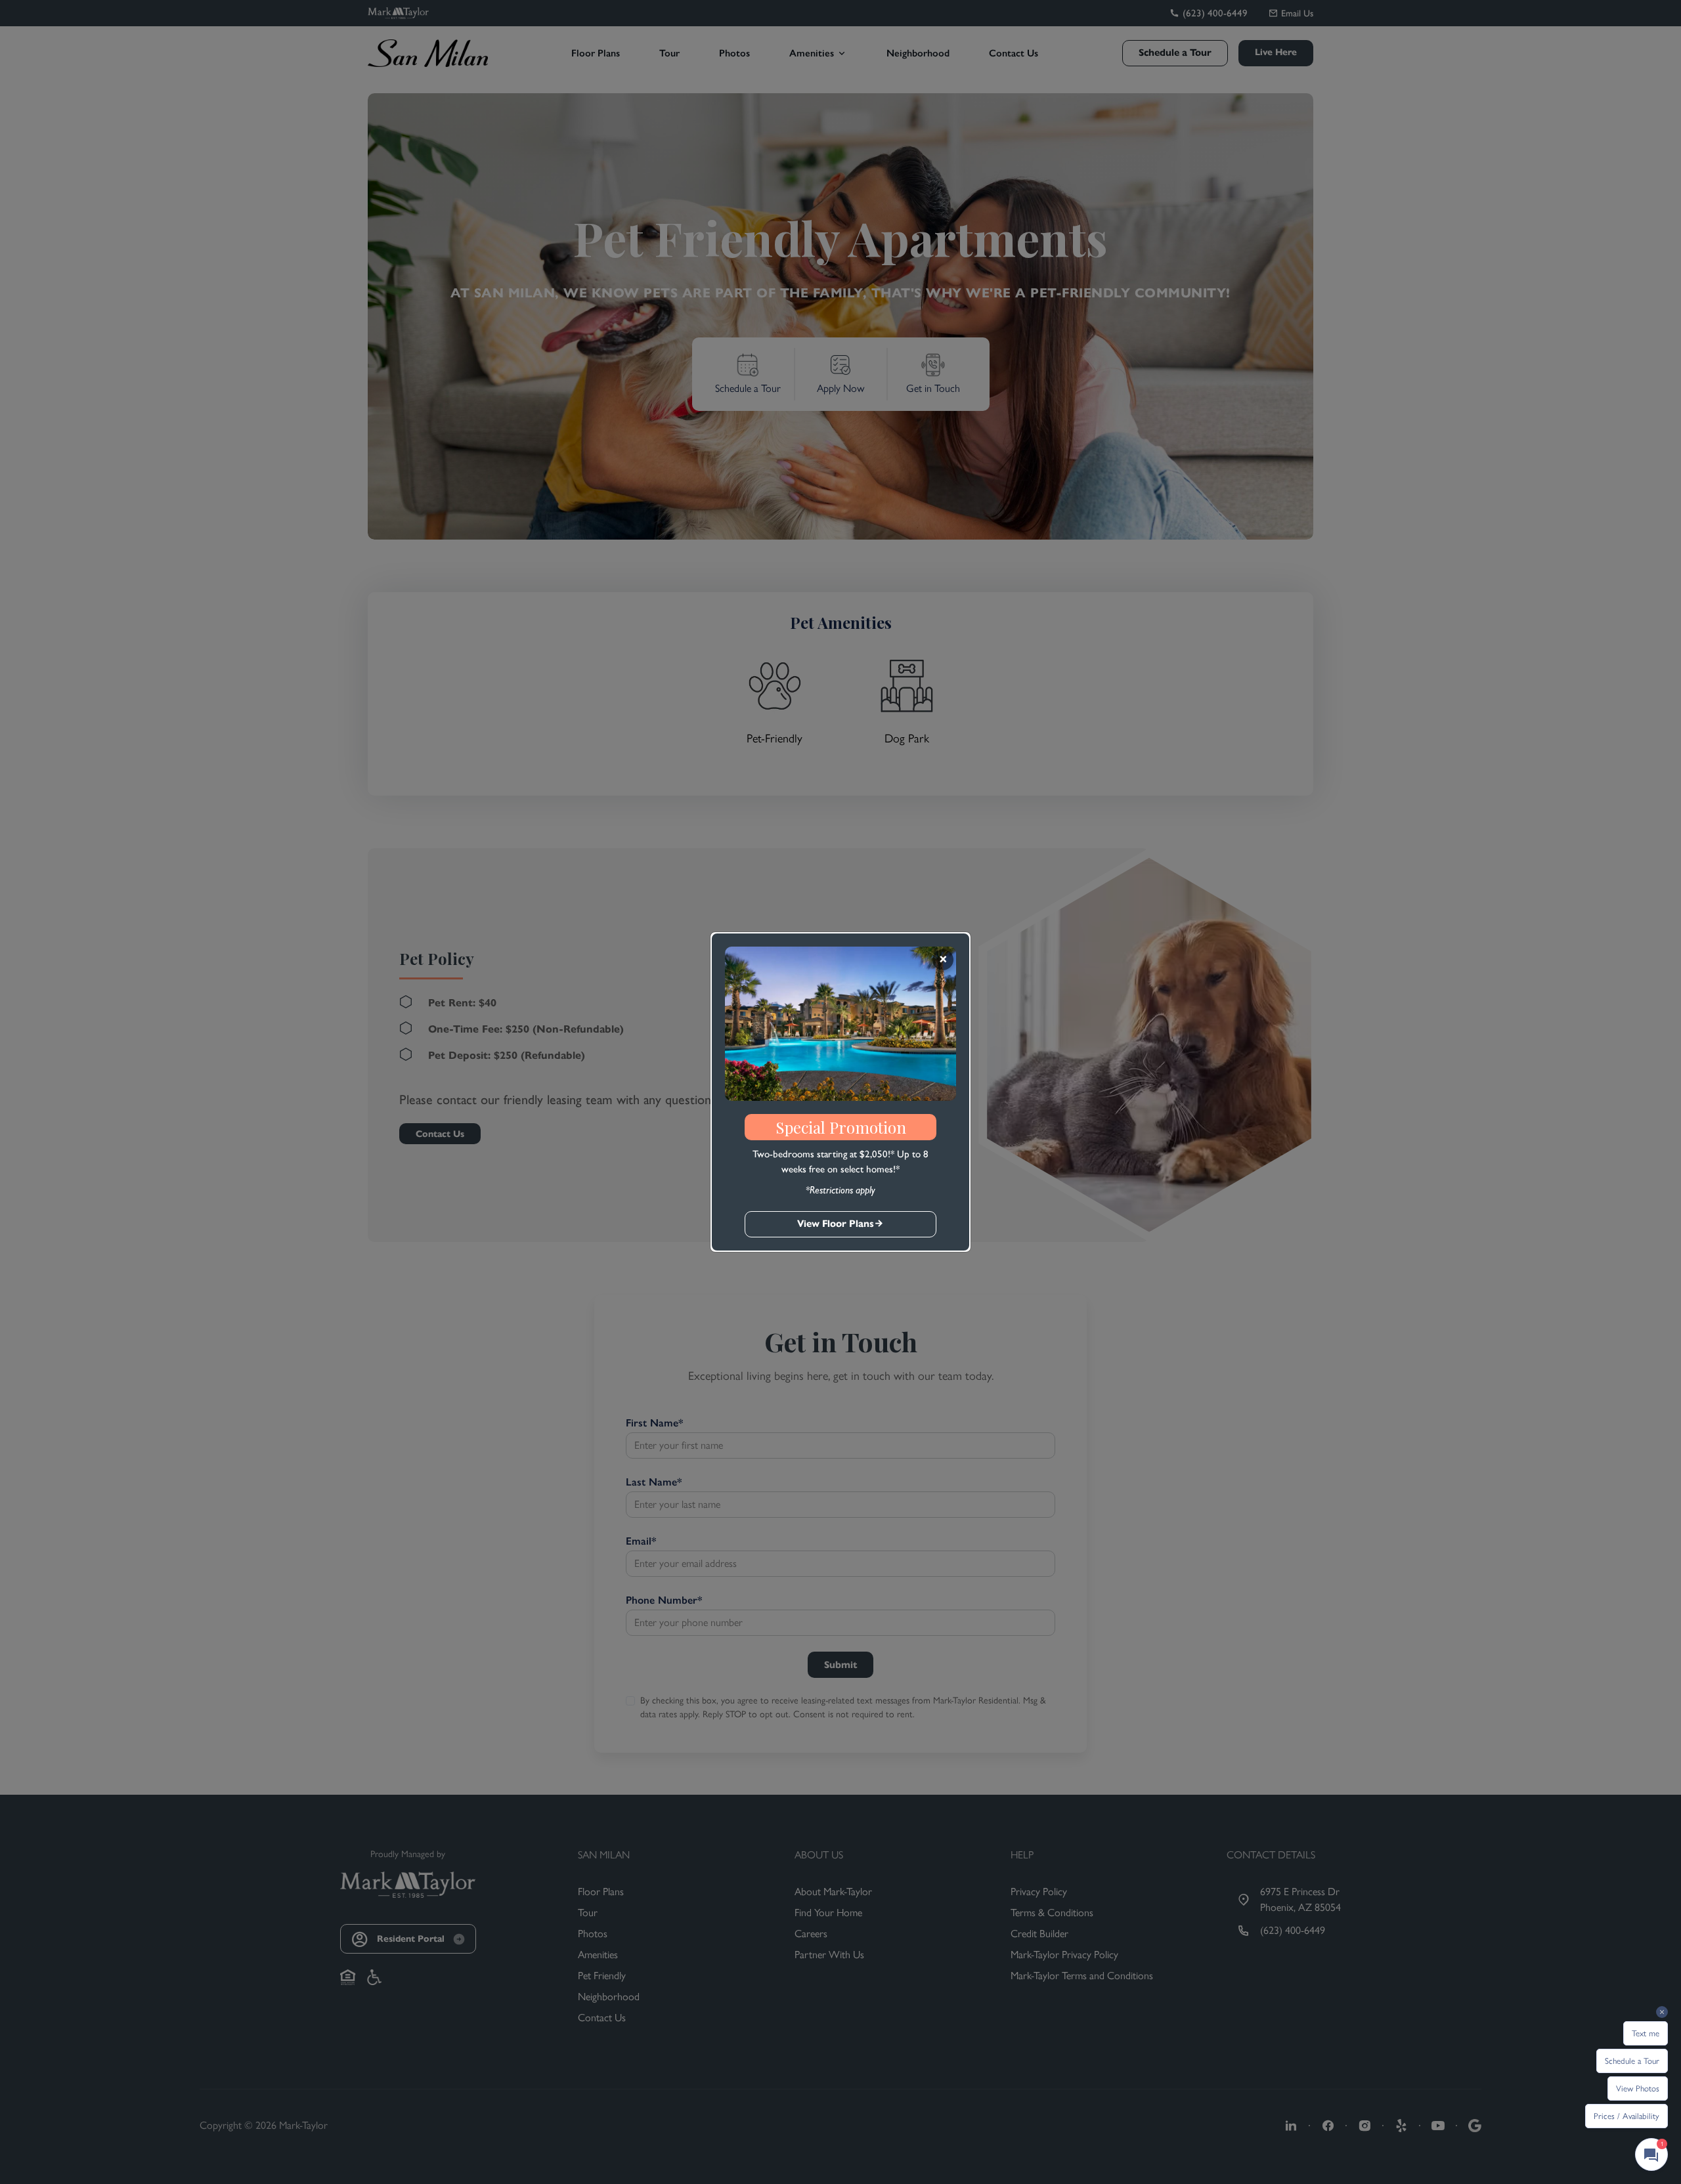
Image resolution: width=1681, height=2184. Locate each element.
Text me (1646, 2033)
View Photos (1638, 2088)
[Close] (943, 960)
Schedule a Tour (1632, 2061)
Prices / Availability (1626, 2116)
